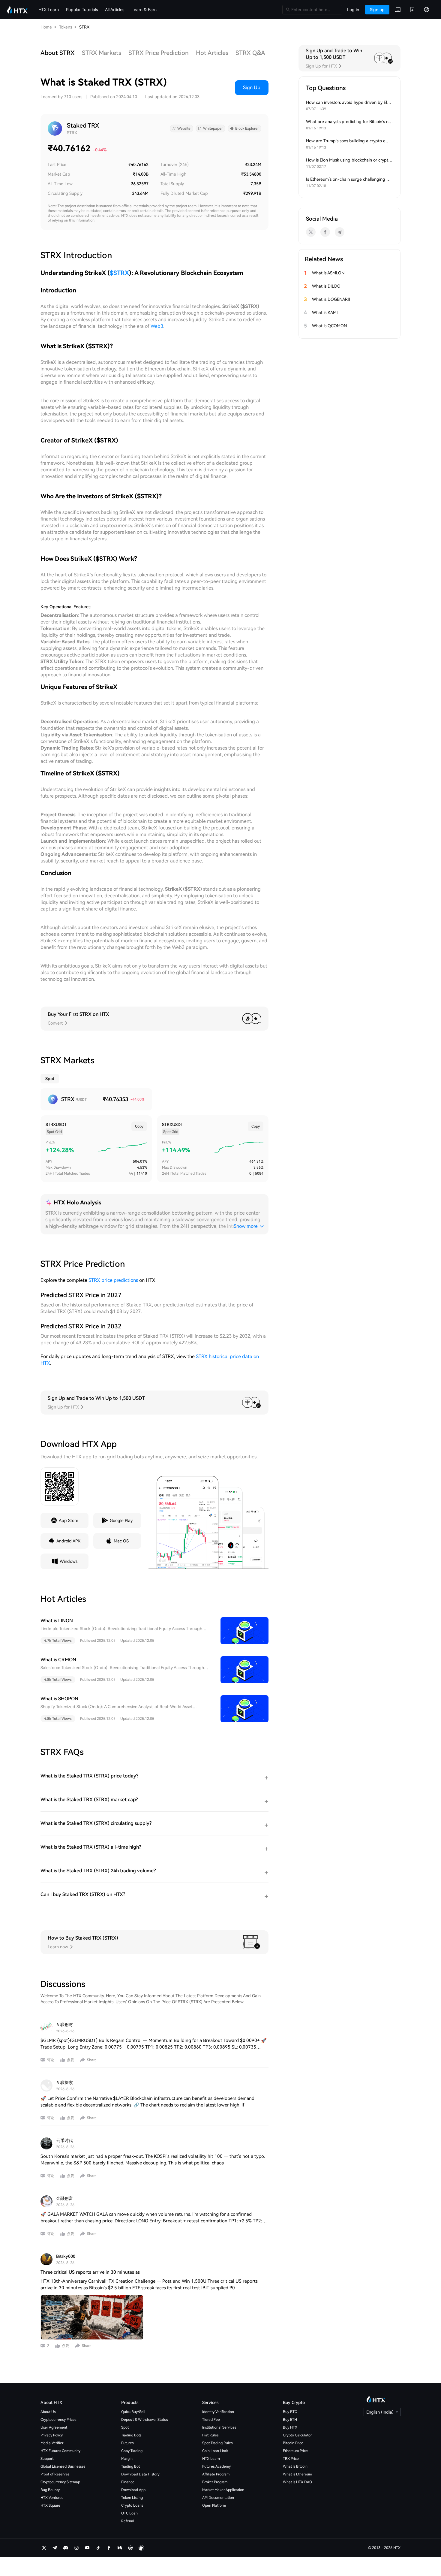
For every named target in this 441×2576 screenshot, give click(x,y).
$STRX (119, 273)
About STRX (58, 53)
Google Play (121, 1521)
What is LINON (57, 1621)
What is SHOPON (59, 1699)
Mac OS (121, 1541)
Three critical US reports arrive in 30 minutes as (90, 2272)
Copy (139, 1126)
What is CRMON (58, 1660)
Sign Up (252, 88)
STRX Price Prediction (159, 53)
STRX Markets (102, 53)
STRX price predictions (113, 1280)
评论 (51, 2060)
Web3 (157, 326)
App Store (69, 1521)
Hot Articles (212, 53)
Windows (69, 1561)
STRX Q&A (250, 53)
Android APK (68, 1541)
